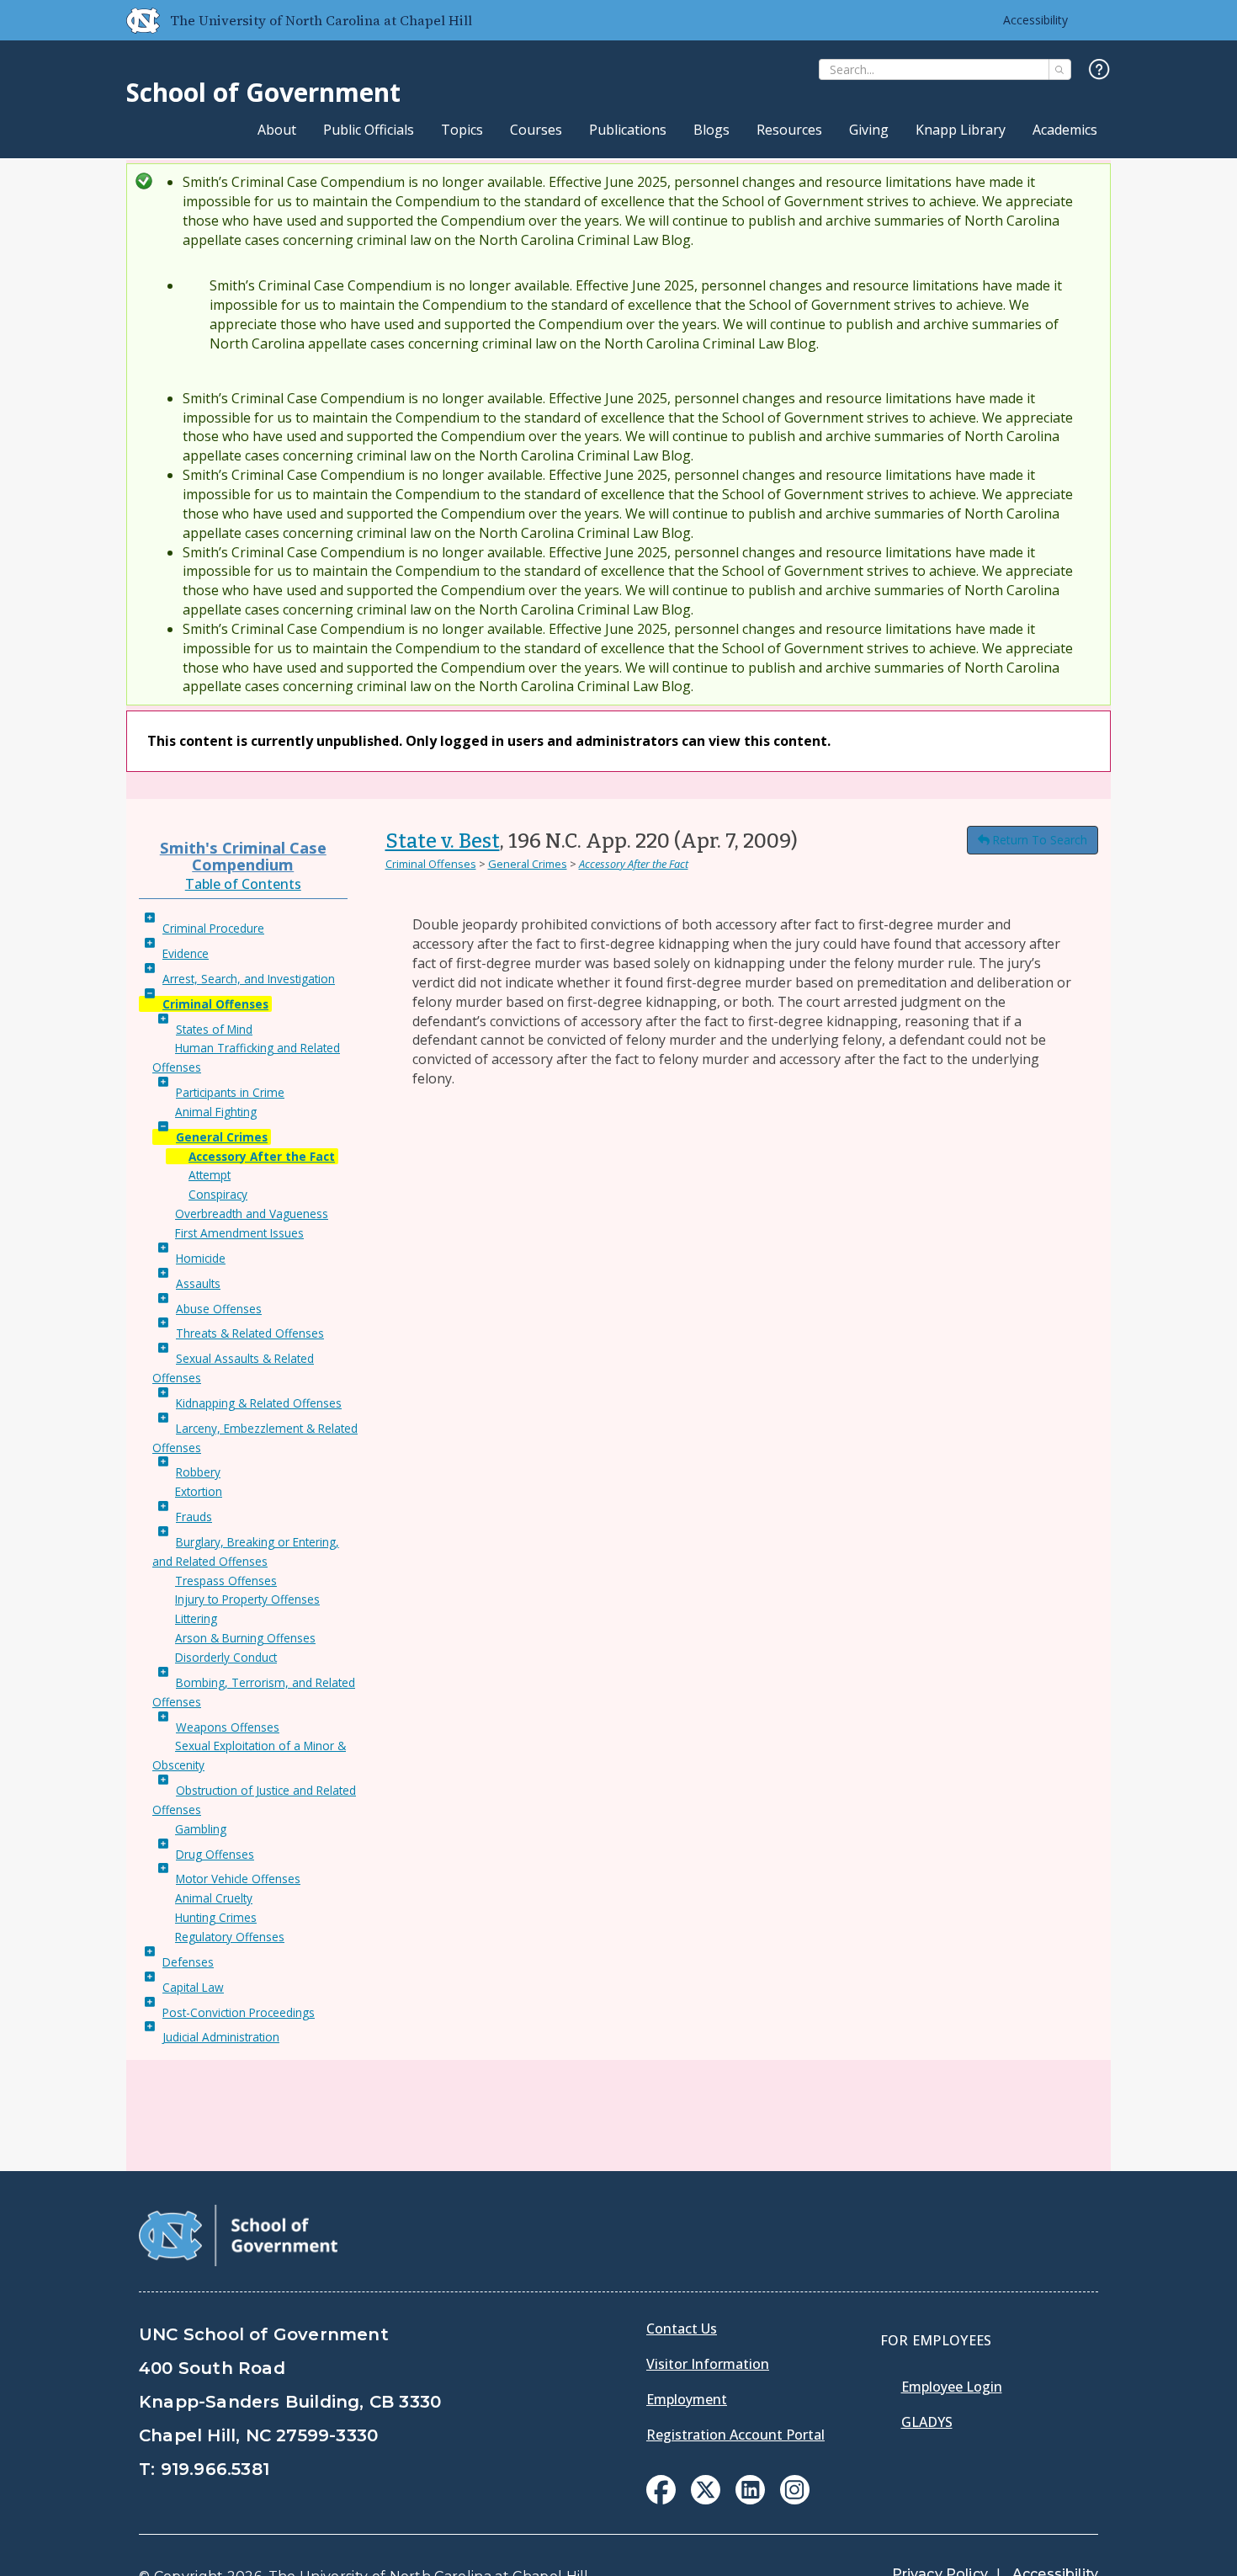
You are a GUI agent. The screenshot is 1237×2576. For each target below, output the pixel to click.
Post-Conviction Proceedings (239, 2012)
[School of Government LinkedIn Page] (750, 2499)
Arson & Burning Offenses (245, 1638)
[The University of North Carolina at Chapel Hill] (136, 20)
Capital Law (193, 1987)
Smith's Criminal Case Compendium (243, 856)
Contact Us (682, 2329)
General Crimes (222, 1137)
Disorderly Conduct (226, 1657)
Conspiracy (218, 1194)
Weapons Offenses (228, 1727)
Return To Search (1040, 840)
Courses (536, 130)
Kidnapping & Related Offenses (259, 1403)
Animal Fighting (216, 1112)
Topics (462, 130)
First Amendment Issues (239, 1233)
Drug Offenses (215, 1854)
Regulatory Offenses (230, 1937)
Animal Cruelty (214, 1898)
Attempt (210, 1175)
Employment (687, 2399)
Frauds (194, 1517)
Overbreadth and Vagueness (252, 1213)
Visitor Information (708, 2364)
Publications (628, 130)
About (277, 130)
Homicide (201, 1258)
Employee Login (952, 2387)
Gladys (927, 2422)
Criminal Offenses (215, 1004)
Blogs (711, 130)
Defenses (188, 1962)
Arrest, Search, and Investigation (249, 979)
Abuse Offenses (219, 1309)
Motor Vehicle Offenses (238, 1879)
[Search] (1060, 69)
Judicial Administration (221, 2037)
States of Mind (214, 1029)
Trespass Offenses (226, 1581)
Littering (196, 1618)
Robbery (198, 1472)
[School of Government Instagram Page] (795, 2499)
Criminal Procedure (213, 928)
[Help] (1099, 70)
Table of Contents (243, 884)
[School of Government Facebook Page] (661, 2499)
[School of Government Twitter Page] (706, 2499)
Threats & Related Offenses (250, 1333)
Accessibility (1035, 20)
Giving (869, 130)
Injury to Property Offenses (247, 1599)
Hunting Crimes (216, 1917)
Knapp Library (961, 130)
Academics (1065, 130)
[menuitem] (661, 2490)
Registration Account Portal (735, 2435)
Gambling (201, 1829)
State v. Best (443, 841)
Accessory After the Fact (262, 1156)
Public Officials (369, 130)
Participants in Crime (230, 1092)
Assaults (198, 1283)
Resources (789, 130)
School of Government (263, 92)
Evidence (186, 953)
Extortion (199, 1491)
